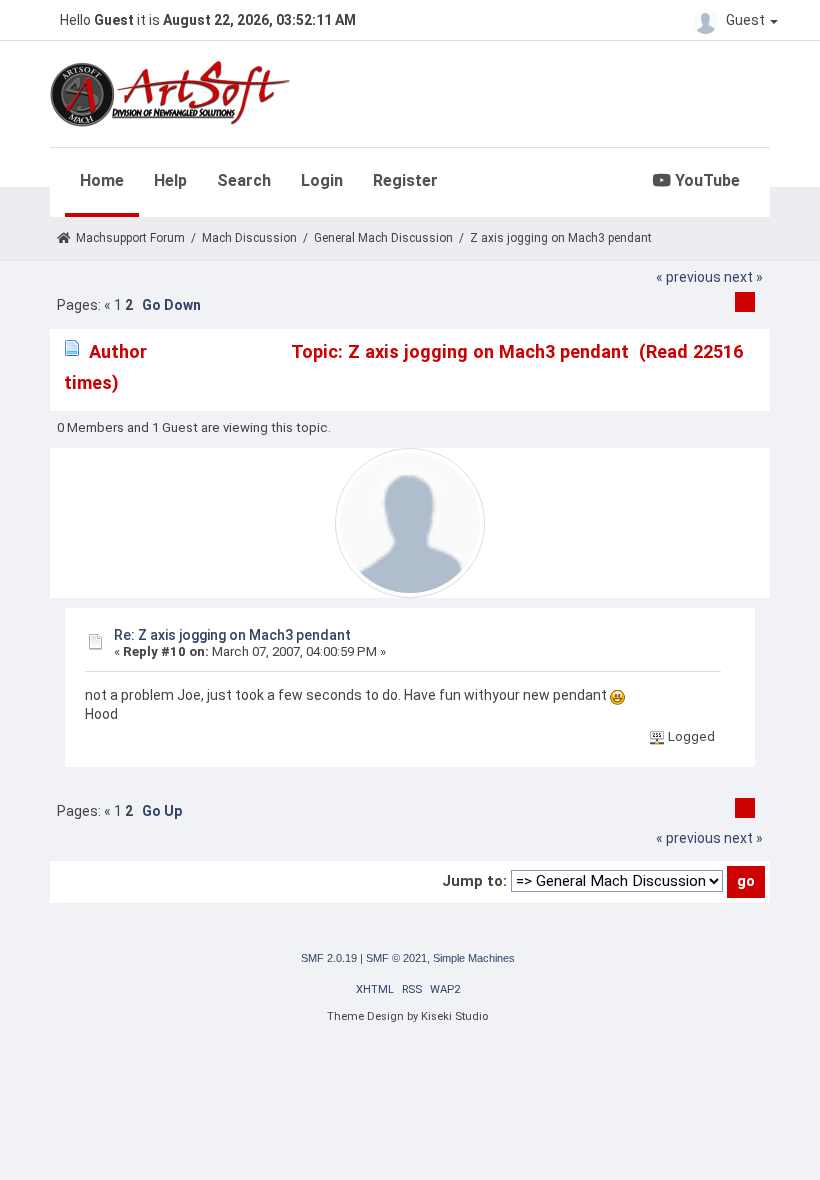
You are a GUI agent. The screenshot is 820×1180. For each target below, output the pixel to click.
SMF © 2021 (396, 958)
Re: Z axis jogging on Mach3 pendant (232, 635)
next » (743, 277)
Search (244, 180)
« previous (688, 277)
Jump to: (474, 881)
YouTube (705, 180)
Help (170, 180)
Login (322, 180)
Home (102, 180)
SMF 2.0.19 (329, 958)
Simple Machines (474, 958)
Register (405, 180)
